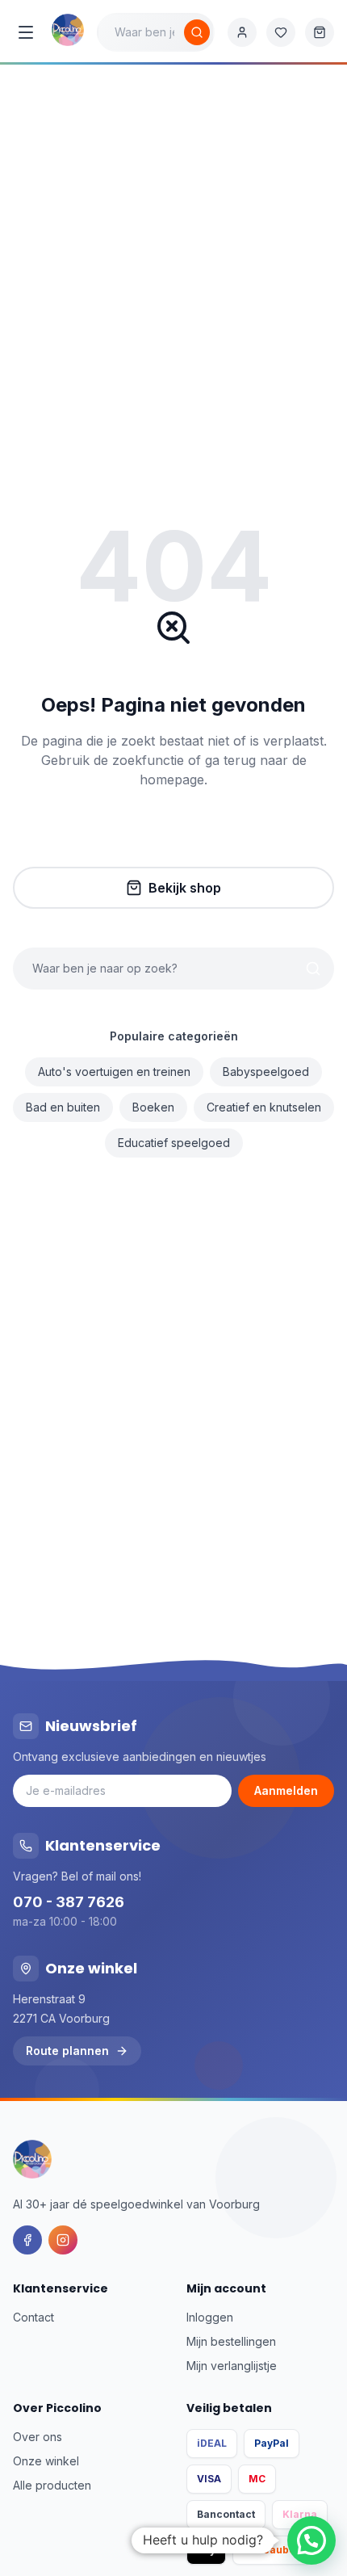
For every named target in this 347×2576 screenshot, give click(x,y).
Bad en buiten (63, 1107)
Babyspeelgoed (266, 1072)
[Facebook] (27, 2240)
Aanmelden (286, 1790)
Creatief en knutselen (264, 1107)
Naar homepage (185, 834)
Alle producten (52, 2485)
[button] (311, 2540)
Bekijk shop (185, 888)
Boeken (153, 1107)
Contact (33, 2317)
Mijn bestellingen (231, 2341)
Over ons (38, 2437)
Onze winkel (46, 2461)
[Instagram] (63, 2240)
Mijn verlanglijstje (232, 2366)
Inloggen (210, 2317)
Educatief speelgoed (174, 1143)
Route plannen (67, 2051)
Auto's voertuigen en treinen (114, 1072)
